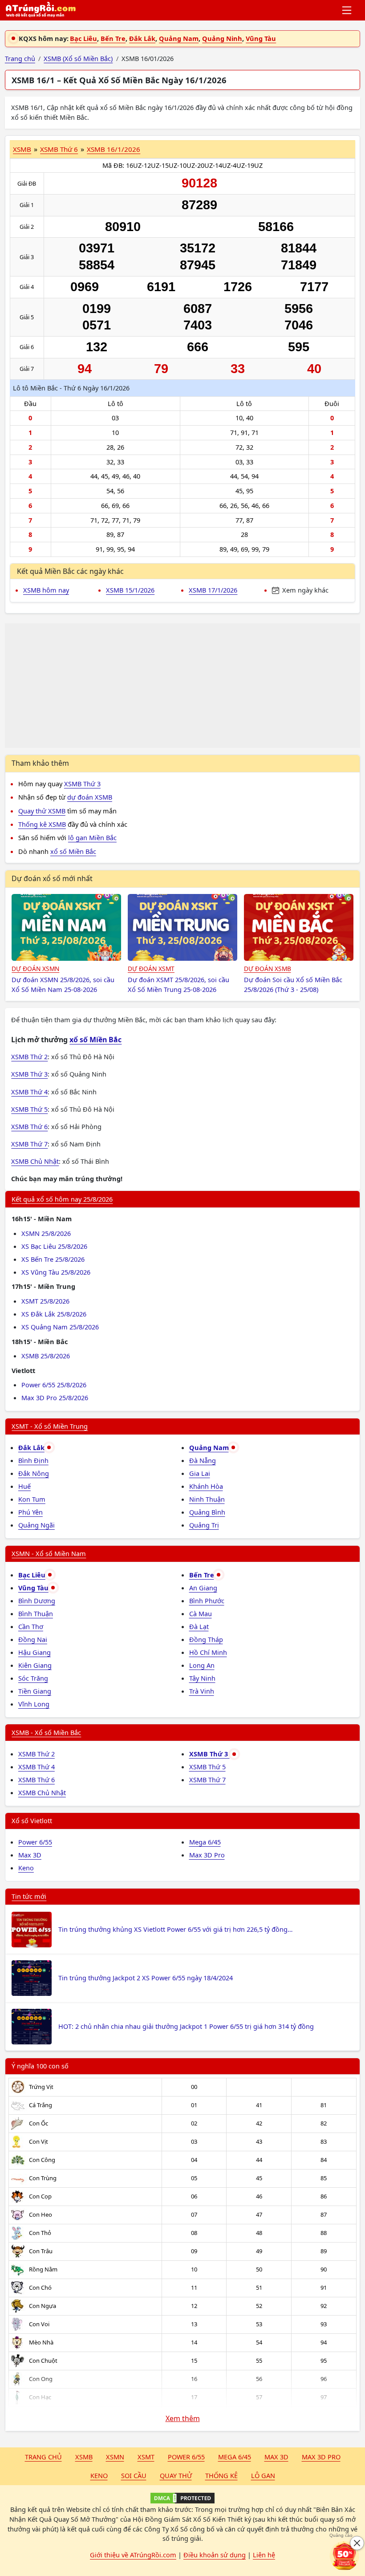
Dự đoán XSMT (151, 969)
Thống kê (221, 2475)
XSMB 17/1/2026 (213, 590)
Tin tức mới (29, 1896)
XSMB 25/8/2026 (46, 1356)
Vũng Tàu (261, 38)
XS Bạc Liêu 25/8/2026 (54, 1246)
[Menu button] (347, 10)
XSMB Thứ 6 (59, 149)
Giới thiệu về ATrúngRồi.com (133, 2555)
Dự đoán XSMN (35, 969)
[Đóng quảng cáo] (357, 2543)
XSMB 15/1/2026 (130, 590)
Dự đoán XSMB (268, 969)
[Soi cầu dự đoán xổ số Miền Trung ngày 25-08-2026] (182, 927)
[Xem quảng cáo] (345, 2556)
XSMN (115, 2457)
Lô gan (263, 2475)
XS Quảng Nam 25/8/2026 (60, 1327)
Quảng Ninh (222, 38)
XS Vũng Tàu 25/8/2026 (56, 1272)
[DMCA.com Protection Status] (182, 2498)
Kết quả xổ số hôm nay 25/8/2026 (62, 1199)
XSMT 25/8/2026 (45, 1301)
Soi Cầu (134, 2475)
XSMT (146, 2457)
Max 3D (30, 1855)
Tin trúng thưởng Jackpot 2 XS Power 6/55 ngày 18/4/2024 (146, 1978)
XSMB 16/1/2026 (114, 149)
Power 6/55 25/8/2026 (54, 1385)
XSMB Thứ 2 (29, 1056)
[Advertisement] (182, 686)
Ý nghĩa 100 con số (40, 2066)
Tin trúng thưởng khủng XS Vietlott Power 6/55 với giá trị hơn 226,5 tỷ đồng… (175, 1929)
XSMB (22, 149)
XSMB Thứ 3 (82, 784)
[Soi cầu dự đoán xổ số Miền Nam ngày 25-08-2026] (66, 927)
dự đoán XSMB (90, 797)
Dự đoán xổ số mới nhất (52, 878)
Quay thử (176, 2475)
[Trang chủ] (41, 10)
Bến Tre (113, 38)
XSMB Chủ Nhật (35, 1161)
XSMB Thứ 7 (29, 1144)
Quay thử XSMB (42, 811)
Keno (26, 1868)
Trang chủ (43, 2457)
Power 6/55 (35, 1842)
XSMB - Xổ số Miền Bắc (46, 1732)
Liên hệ (264, 2555)
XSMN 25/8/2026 (46, 1233)
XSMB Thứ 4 (29, 1092)
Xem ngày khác (304, 590)
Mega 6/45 (205, 1842)
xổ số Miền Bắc (73, 851)
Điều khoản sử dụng (215, 2555)
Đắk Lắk (142, 38)
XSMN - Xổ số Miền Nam (49, 1553)
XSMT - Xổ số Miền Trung (50, 1426)
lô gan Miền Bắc (92, 837)
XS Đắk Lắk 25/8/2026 (54, 1314)
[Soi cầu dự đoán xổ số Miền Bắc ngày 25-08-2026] (299, 927)
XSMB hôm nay (46, 590)
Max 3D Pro (207, 1855)
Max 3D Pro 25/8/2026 (55, 1398)
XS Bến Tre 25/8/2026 (53, 1259)
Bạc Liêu (83, 38)
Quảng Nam (179, 38)
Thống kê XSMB (42, 824)
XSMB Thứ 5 (29, 1109)
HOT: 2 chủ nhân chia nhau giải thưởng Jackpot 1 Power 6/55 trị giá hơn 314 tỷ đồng (186, 2026)
